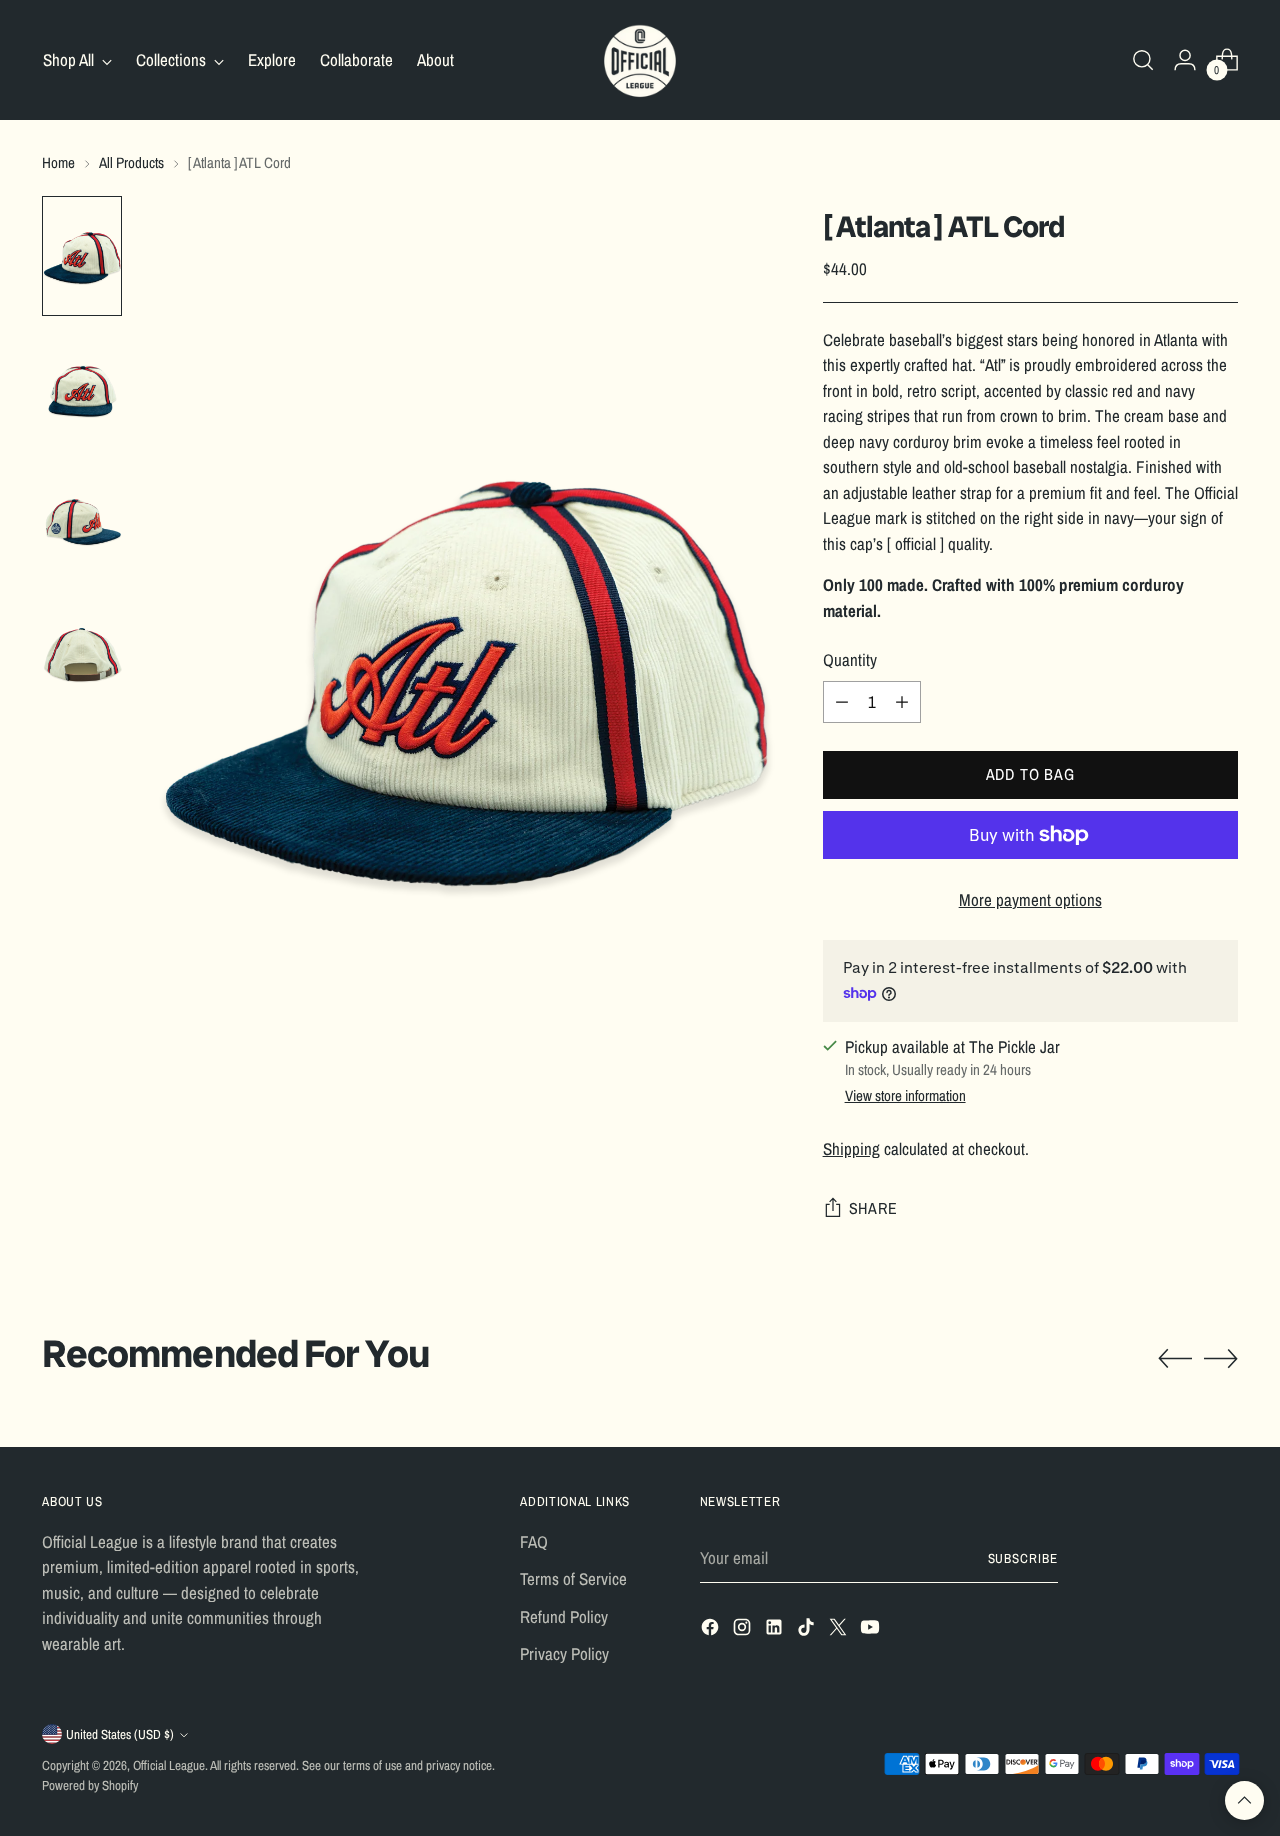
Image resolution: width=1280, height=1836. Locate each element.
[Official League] (640, 60)
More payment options (1030, 899)
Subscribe (1023, 1558)
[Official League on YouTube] (872, 1630)
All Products (131, 162)
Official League (169, 1765)
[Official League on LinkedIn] (776, 1630)
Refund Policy (564, 1616)
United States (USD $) (120, 1734)
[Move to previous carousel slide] (1175, 1359)
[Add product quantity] (902, 702)
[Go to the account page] (1185, 60)
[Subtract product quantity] (842, 702)
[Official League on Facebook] (712, 1630)
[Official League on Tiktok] (808, 1630)
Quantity (850, 659)
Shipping (851, 1148)
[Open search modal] (1143, 60)
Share (873, 1208)
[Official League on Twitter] (840, 1630)
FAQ (534, 1541)
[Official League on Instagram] (744, 1630)
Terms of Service (573, 1578)
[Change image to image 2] (82, 388)
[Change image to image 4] (82, 652)
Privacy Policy (564, 1653)
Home (58, 162)
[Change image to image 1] (82, 256)
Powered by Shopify (90, 1785)
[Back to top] (1244, 1800)
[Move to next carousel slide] (1221, 1358)
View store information (905, 1095)
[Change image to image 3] (82, 520)
